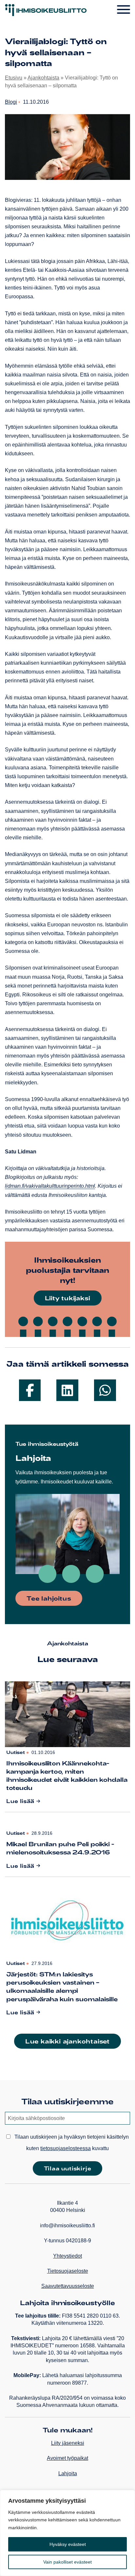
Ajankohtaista (43, 78)
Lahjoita (68, 2473)
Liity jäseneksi (68, 2443)
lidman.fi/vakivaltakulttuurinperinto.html (50, 1186)
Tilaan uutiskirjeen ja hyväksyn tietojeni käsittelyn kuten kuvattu (71, 2143)
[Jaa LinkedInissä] (67, 1390)
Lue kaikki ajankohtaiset (67, 2041)
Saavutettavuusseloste (68, 2286)
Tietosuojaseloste (68, 2271)
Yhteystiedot (67, 2256)
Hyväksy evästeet (68, 2544)
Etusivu (14, 78)
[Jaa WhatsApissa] (105, 1390)
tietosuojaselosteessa (66, 2148)
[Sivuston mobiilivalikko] (124, 10)
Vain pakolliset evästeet (67, 2562)
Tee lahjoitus (49, 1598)
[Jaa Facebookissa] (30, 1390)
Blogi (11, 102)
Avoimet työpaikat (67, 2458)
